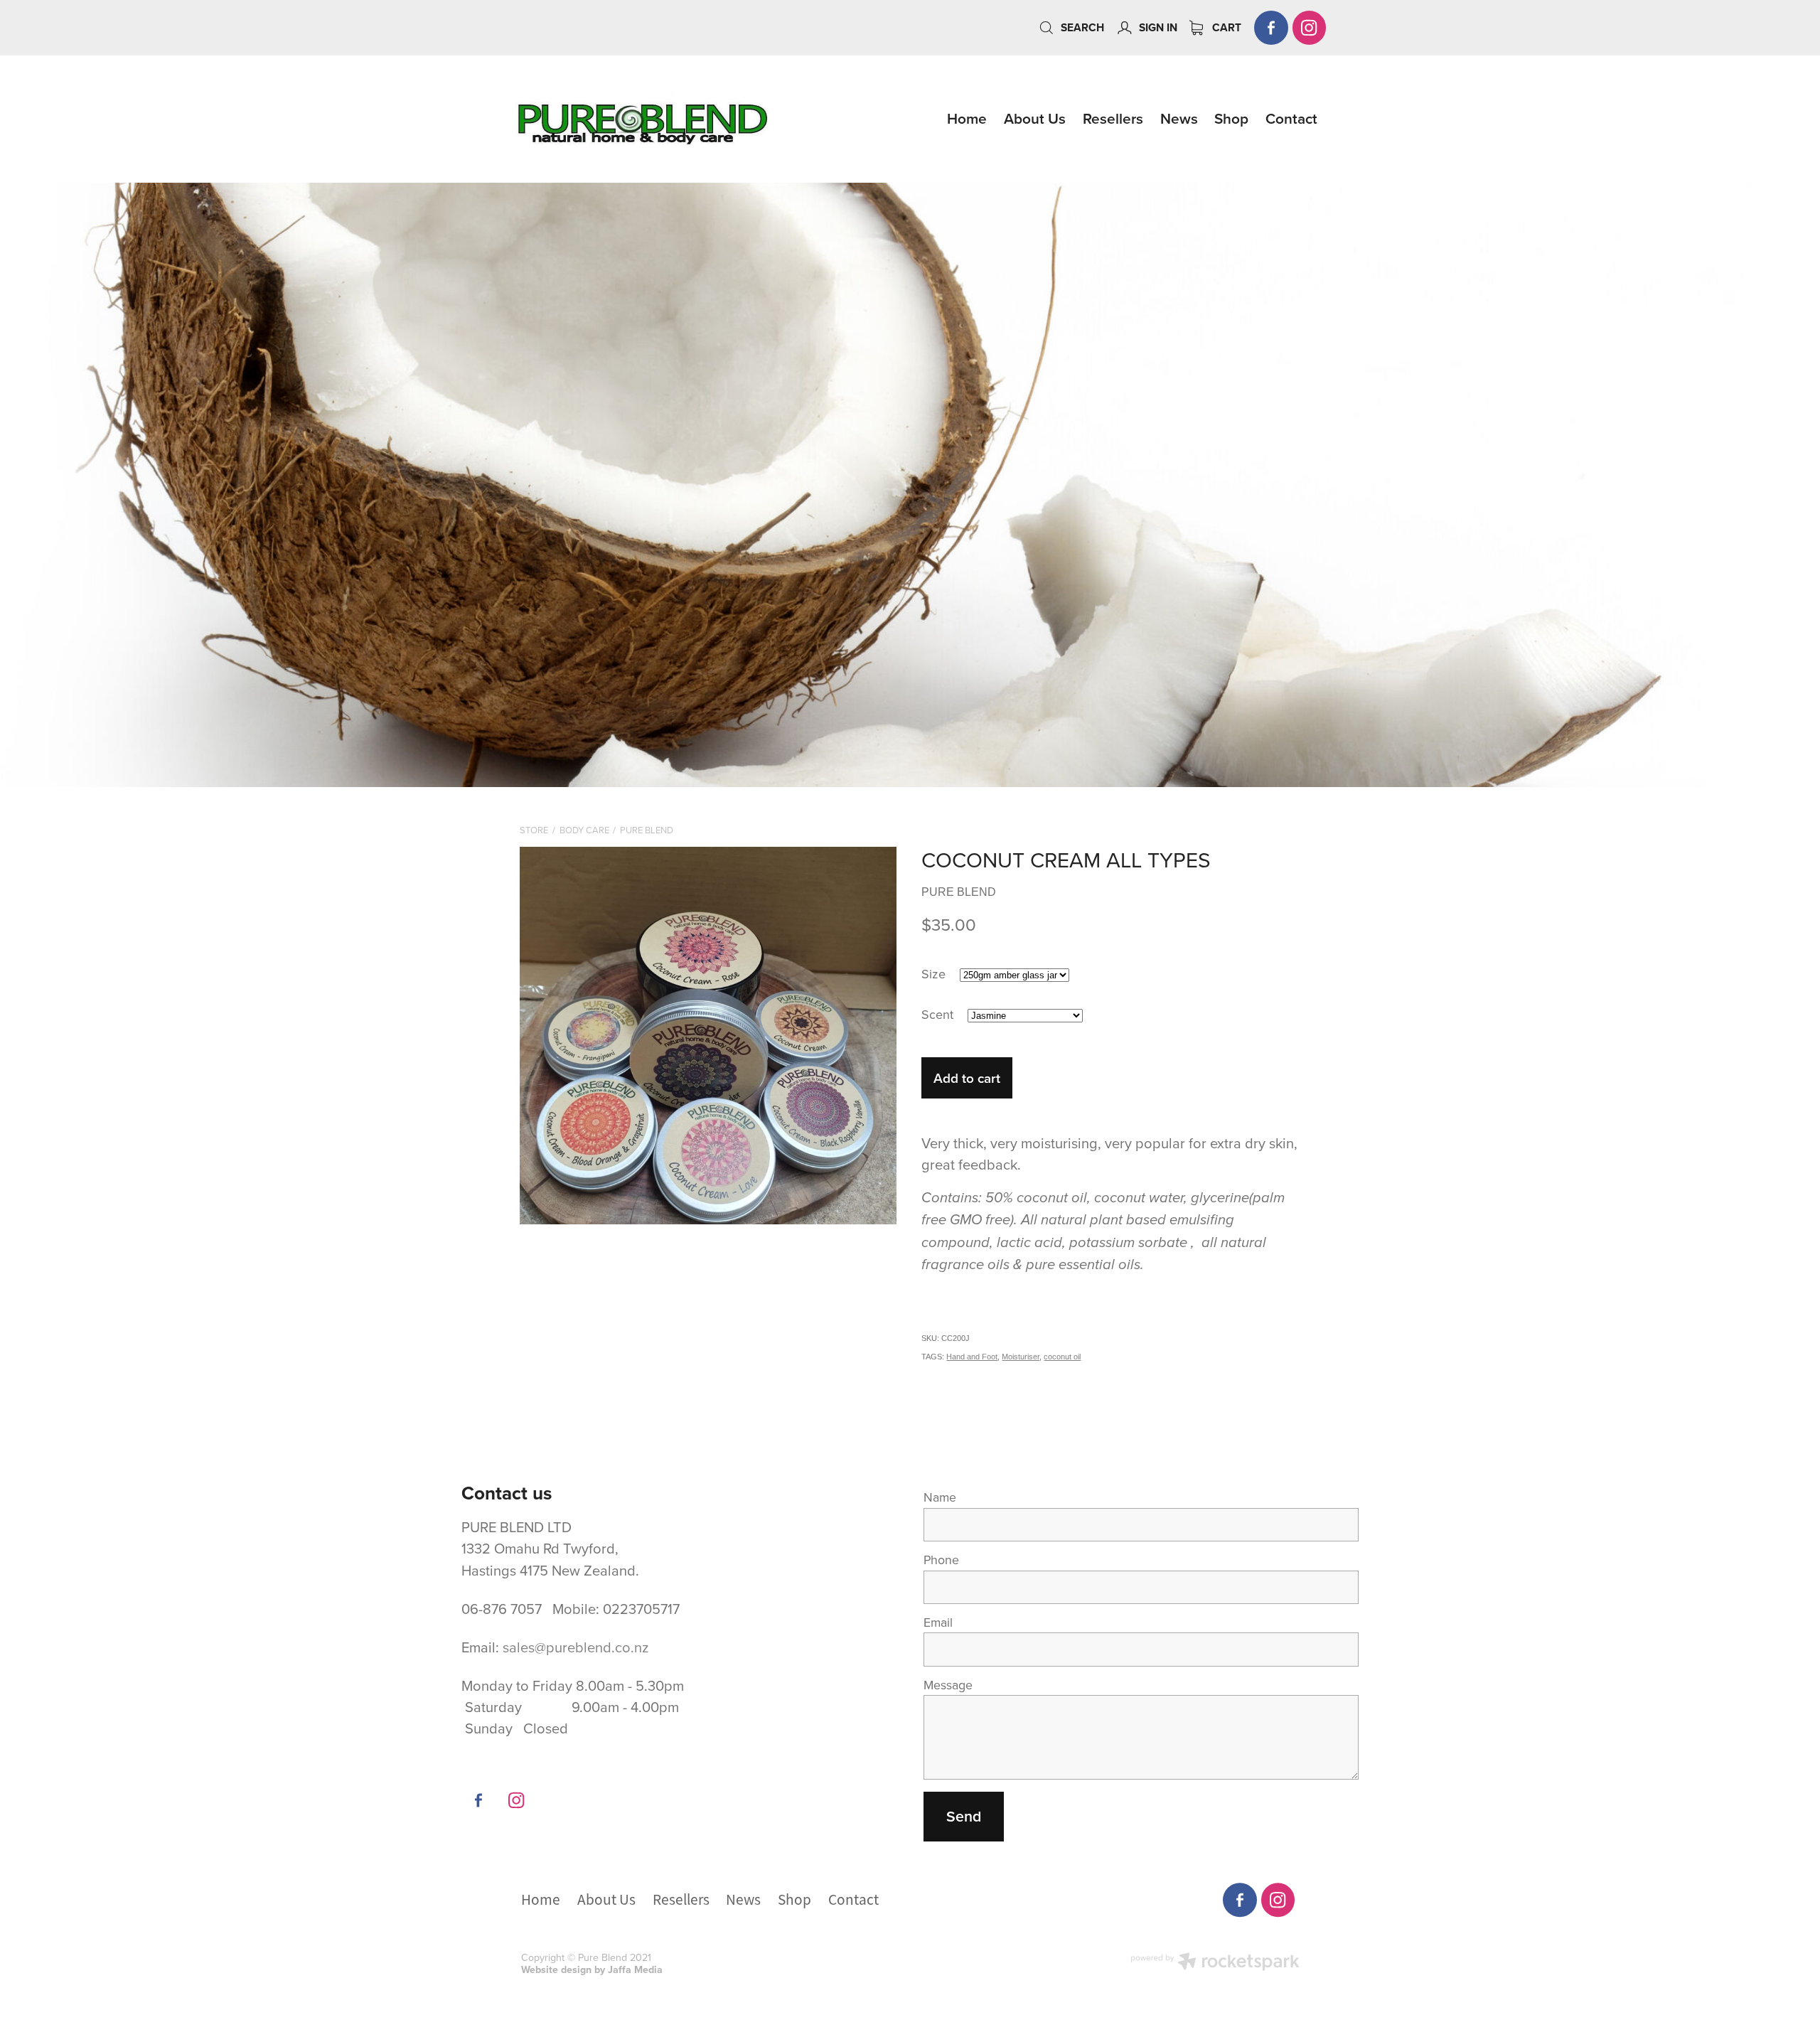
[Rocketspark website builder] (1215, 1963)
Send (964, 1816)
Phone (941, 1560)
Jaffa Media (635, 1969)
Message (948, 1685)
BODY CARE (584, 830)
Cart (1225, 27)
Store (534, 830)
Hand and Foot (972, 1357)
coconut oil (1062, 1357)
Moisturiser (1021, 1357)
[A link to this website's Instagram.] (1310, 28)
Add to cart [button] (967, 1078)
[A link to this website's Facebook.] (1271, 28)
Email (938, 1622)
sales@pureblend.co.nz (576, 1647)
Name (940, 1497)
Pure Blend (647, 830)
